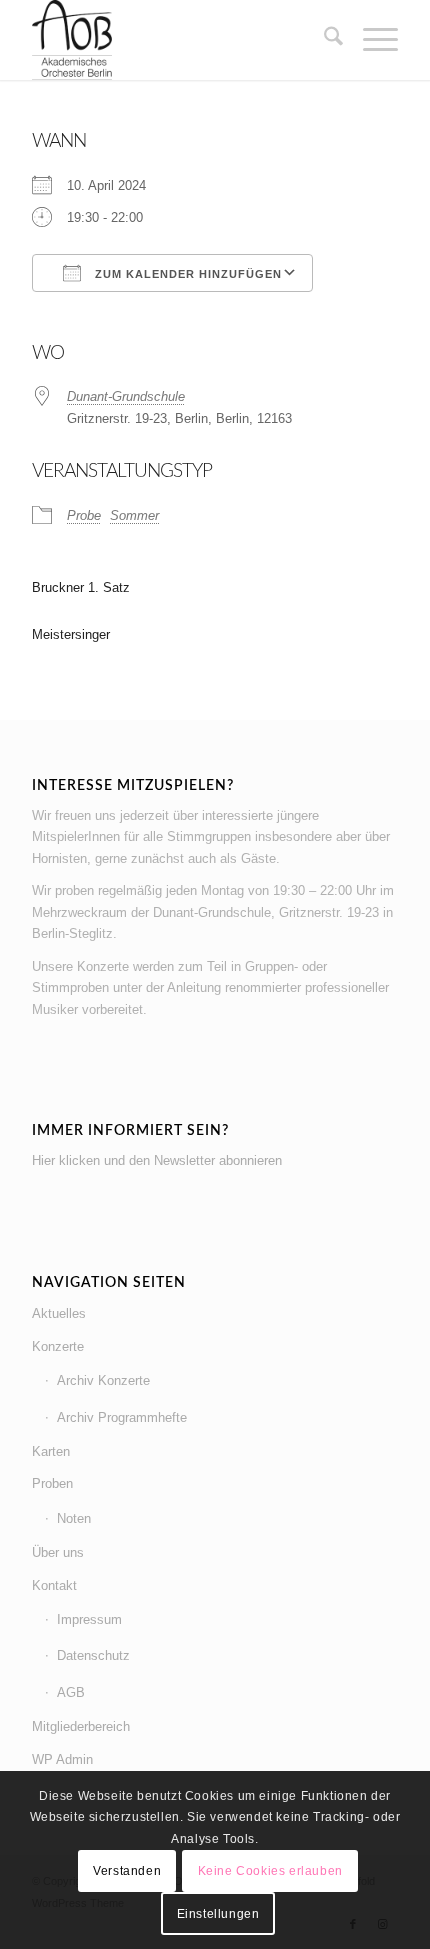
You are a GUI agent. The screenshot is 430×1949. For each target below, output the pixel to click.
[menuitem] (323, 40)
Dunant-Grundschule (126, 396)
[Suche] (323, 40)
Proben (52, 1483)
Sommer (134, 515)
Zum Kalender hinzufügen (186, 274)
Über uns (58, 1552)
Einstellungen (218, 1914)
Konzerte (58, 1346)
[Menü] (370, 40)
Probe (84, 515)
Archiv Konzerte (103, 1380)
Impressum (89, 1619)
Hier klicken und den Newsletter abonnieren (157, 1160)
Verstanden (127, 1871)
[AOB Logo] (178, 40)
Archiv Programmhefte (122, 1417)
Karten (51, 1451)
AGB (71, 1692)
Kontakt (54, 1585)
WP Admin (62, 1759)
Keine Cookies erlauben (270, 1871)
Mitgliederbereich (81, 1726)
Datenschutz (93, 1655)
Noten (74, 1518)
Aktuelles (59, 1313)
